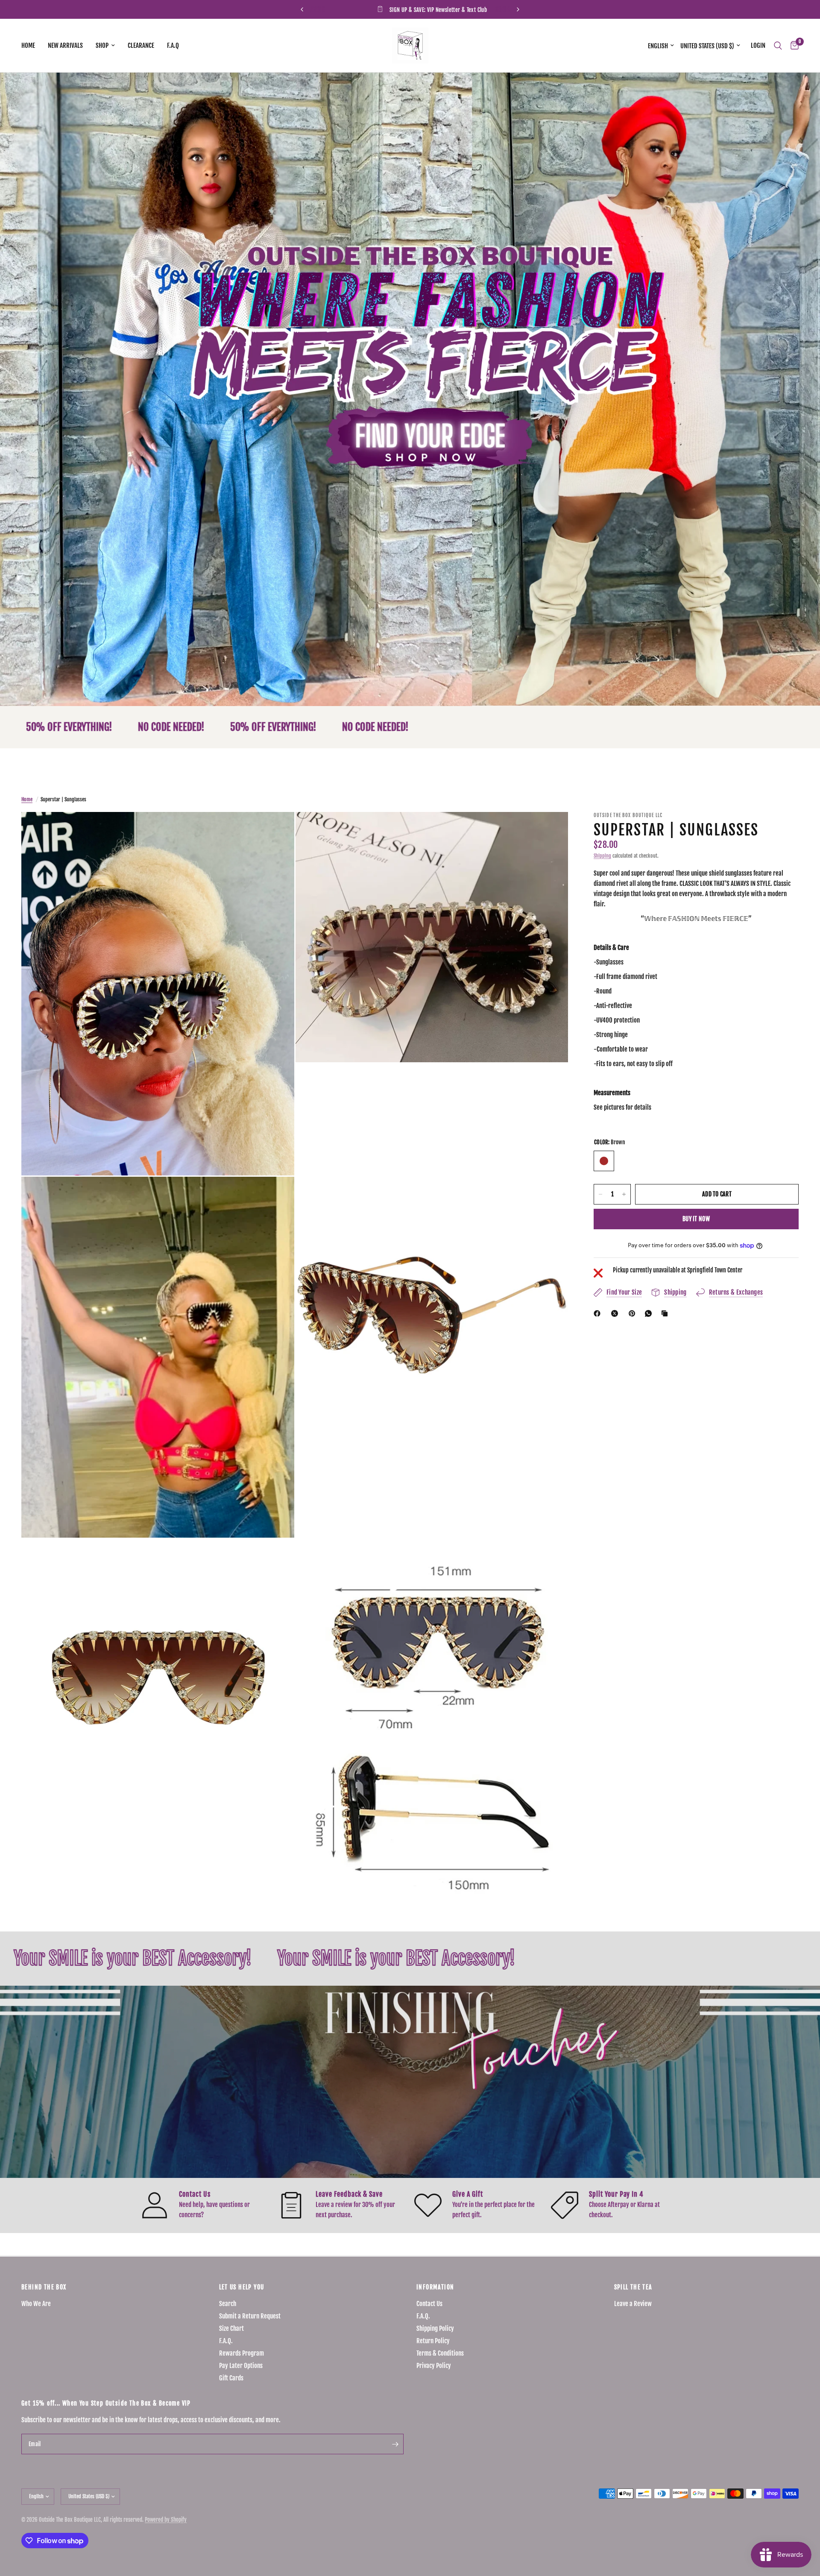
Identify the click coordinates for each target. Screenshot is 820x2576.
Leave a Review (633, 2304)
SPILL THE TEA (633, 2287)
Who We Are (36, 2304)
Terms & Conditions (440, 2353)
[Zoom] (276, 830)
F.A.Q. (226, 2341)
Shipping (602, 856)
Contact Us (429, 2304)
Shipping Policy (435, 2328)
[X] (616, 1313)
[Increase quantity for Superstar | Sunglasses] (624, 1194)
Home (28, 45)
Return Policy (433, 2341)
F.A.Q (173, 45)
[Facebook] (599, 1313)
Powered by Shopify (166, 2520)
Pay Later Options (241, 2366)
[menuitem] (31, 46)
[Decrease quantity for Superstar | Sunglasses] (600, 1194)
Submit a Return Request (250, 2316)
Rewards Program (242, 2353)
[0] (792, 45)
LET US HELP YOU (242, 2287)
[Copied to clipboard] (666, 1313)
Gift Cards (231, 2378)
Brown (604, 1161)
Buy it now (696, 1219)
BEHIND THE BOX (44, 2287)
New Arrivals (65, 45)
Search (228, 2304)
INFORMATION (435, 2287)
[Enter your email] (395, 2444)
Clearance (141, 45)
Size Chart (231, 2328)
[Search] (778, 45)
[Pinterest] (634, 1313)
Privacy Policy (434, 2366)
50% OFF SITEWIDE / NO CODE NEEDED (339, 10)
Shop (102, 45)
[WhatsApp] (650, 1313)
